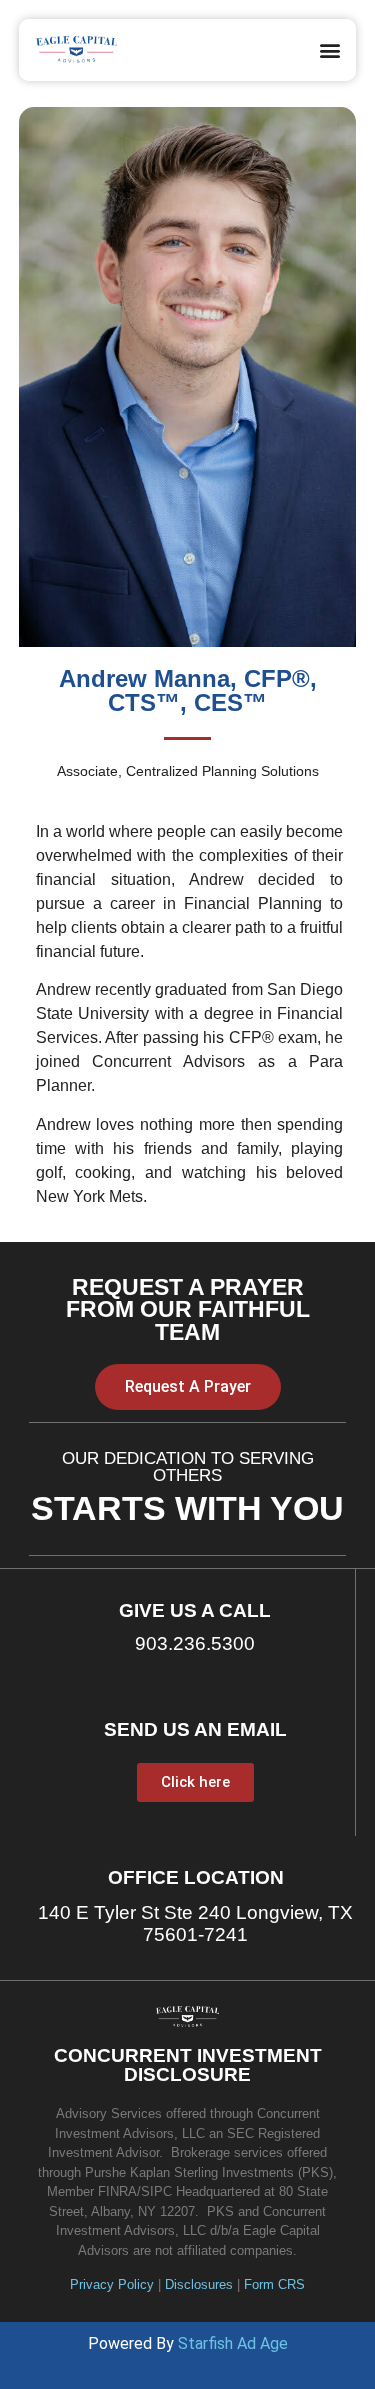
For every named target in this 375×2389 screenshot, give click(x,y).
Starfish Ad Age (233, 2343)
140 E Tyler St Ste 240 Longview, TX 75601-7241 (195, 1924)
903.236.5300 (195, 1643)
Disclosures (199, 2284)
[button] (329, 49)
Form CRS (274, 2284)
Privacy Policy (112, 2284)
